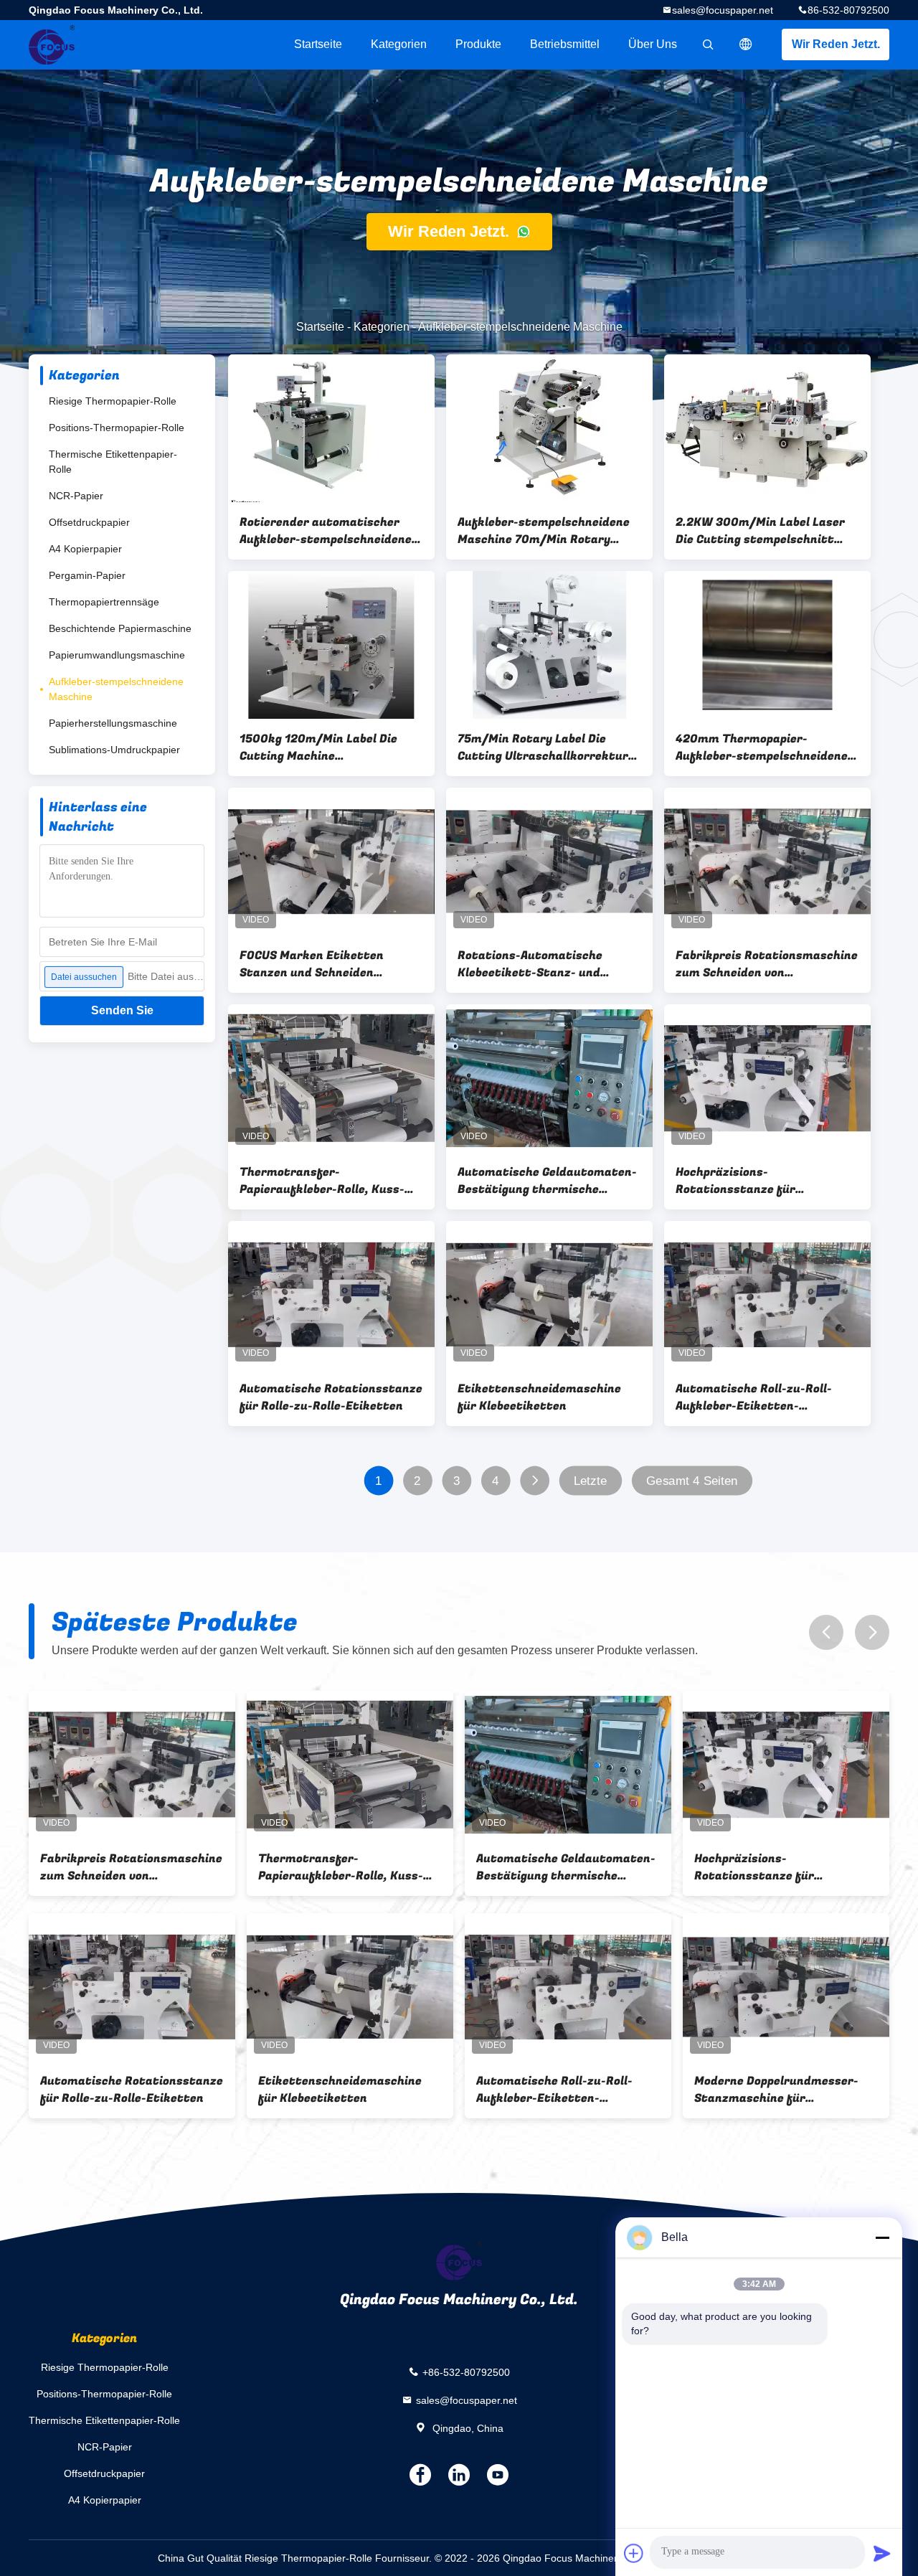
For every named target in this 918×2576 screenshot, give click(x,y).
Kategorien (399, 44)
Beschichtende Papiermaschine (120, 628)
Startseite (318, 44)
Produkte (478, 44)
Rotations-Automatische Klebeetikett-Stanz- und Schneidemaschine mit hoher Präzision (541, 964)
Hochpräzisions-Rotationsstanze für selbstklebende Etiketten (749, 1181)
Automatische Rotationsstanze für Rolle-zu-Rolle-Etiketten (331, 1397)
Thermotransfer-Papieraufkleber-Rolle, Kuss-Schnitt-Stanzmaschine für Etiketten (322, 1181)
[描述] (746, 44)
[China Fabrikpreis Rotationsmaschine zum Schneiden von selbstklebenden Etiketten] (767, 862)
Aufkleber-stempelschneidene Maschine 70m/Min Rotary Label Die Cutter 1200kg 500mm (544, 531)
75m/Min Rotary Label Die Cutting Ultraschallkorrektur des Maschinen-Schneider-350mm (543, 747)
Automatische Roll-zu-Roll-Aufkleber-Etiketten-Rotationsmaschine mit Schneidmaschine (754, 1397)
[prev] (826, 1632)
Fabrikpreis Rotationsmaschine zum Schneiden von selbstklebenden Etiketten (767, 964)
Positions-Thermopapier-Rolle (117, 428)
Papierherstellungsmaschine (113, 723)
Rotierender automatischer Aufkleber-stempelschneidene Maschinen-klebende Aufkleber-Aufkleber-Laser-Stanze (330, 531)
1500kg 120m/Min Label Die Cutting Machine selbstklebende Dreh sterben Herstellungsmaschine (322, 747)
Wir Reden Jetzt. (836, 44)
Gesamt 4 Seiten (692, 1481)
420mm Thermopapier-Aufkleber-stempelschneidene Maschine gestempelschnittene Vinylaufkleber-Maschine (766, 747)
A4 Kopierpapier (85, 549)
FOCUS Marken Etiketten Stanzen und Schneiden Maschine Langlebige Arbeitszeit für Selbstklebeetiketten (312, 964)
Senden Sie (122, 1010)
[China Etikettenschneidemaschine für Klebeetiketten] (549, 1295)
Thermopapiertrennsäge (104, 602)
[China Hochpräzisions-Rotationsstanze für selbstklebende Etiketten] (767, 1078)
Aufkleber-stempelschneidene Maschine (116, 689)
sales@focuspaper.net (723, 10)
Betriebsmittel (565, 44)
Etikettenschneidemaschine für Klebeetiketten (539, 1397)
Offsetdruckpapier (89, 522)
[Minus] (882, 2237)
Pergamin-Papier (87, 575)
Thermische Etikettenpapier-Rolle (113, 462)
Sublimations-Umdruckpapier (114, 750)
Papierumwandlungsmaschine (117, 655)
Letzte (591, 1481)
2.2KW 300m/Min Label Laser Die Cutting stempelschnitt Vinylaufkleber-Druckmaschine (765, 531)
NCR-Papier (76, 496)
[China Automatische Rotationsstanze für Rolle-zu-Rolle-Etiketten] (331, 1295)
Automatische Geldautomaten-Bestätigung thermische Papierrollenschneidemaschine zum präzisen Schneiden (547, 1181)
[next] (872, 1632)
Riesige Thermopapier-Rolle (113, 401)
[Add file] (634, 2553)
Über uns (653, 44)
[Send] (882, 2553)
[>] (535, 1481)
